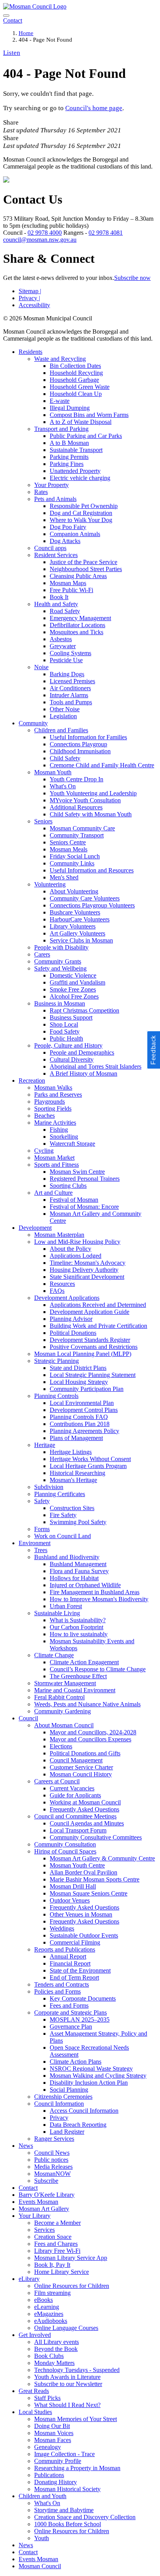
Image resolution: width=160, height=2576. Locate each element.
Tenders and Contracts (62, 1984)
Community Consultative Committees (96, 1837)
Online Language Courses (66, 2328)
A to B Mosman (69, 443)
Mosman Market (54, 1158)
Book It (59, 597)
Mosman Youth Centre (77, 1865)
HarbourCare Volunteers (80, 919)
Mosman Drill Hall (73, 1886)
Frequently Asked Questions (84, 1809)
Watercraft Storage (72, 1144)
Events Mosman (38, 2202)
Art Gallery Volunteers (77, 933)
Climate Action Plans (76, 2062)
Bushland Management (78, 1564)
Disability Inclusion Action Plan (89, 2083)
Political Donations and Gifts (85, 1753)
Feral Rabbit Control (59, 1697)
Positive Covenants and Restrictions (94, 1347)
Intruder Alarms (69, 695)
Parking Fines (67, 464)
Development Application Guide (90, 1312)
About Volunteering (74, 891)
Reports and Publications (65, 1949)
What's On (63, 786)
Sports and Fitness (57, 1165)
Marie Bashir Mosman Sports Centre (95, 1879)
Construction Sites (72, 1508)
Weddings (62, 1928)
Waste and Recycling (60, 359)
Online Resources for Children (72, 2286)
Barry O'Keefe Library (47, 2195)
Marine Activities (55, 1123)
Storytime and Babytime (64, 2510)
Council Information (59, 2104)
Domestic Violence (73, 975)
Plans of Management (76, 1438)
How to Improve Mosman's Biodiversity (99, 1599)
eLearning (47, 2307)
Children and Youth (43, 2496)
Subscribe (46, 2181)
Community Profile (58, 2461)
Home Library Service (62, 2272)
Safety (42, 1501)
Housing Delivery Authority (84, 1270)
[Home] (35, 6)
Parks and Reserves (58, 1095)
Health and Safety (56, 604)
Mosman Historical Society (67, 2489)
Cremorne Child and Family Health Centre (102, 765)
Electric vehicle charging (80, 478)
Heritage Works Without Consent (90, 1459)
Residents (30, 352)
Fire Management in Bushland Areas (95, 1592)
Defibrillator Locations (77, 625)
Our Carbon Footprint (77, 1627)
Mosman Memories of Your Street (76, 2419)
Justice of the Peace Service (83, 562)
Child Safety (65, 758)
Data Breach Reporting (78, 2125)
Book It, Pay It (52, 2265)
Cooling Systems (70, 653)
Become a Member (57, 2223)
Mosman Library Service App (71, 2258)
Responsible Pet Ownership (84, 506)
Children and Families (61, 730)
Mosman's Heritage (73, 1480)
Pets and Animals (55, 499)
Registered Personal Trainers (85, 1179)
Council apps (50, 548)
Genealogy (48, 2447)
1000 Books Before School (68, 2524)
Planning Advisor (71, 1319)
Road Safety (65, 611)
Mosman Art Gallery (44, 2209)
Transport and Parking (61, 429)
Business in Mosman (60, 1003)
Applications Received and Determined (98, 1305)
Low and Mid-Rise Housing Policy (77, 1242)
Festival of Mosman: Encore (84, 1207)
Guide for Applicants (75, 1795)
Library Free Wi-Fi (57, 2251)
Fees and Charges (56, 2244)
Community (33, 723)
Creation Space (53, 2237)
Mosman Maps (68, 583)
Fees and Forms (69, 2005)
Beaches (44, 1116)
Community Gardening (63, 1711)
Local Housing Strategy (79, 1382)
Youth (42, 2538)
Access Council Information (84, 2111)
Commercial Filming (75, 1942)
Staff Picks (47, 2398)
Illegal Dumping (70, 408)
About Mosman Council (64, 1725)
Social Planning (69, 2090)
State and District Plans (78, 1368)
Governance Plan (71, 2027)
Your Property (51, 485)
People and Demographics (82, 1052)
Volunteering (50, 884)
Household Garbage (74, 380)
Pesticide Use (66, 660)
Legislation (63, 716)
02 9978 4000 (45, 233)
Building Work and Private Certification (98, 1326)
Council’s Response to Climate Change (98, 1669)
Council (28, 1718)
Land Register (67, 2132)
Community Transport (77, 835)
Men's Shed (64, 877)
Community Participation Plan (87, 1389)
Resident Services (56, 555)
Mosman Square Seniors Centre (89, 1893)
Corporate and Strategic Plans (70, 2012)
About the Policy (70, 1249)
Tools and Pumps (71, 702)
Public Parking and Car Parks (86, 436)
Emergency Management (80, 618)
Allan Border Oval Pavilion (83, 1872)
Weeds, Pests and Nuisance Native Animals (87, 1704)
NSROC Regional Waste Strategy (91, 2069)
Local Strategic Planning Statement (93, 1375)
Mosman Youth (53, 772)
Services (44, 2230)
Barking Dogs (67, 674)
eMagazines (49, 2314)
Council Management (76, 1760)
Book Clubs (49, 2356)
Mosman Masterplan (59, 1235)
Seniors (43, 821)
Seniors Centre (68, 842)
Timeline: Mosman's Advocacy (88, 1263)
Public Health (66, 1038)
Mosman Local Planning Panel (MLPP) (83, 1354)
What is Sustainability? (78, 1620)
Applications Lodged (76, 1256)
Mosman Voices (54, 2433)
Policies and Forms (57, 1991)
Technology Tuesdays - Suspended (77, 2370)
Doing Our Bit (52, 2426)
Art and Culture (53, 1193)
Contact (28, 2188)
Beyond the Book (56, 2349)
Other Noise (65, 709)
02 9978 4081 (106, 233)
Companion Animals (75, 534)
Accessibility (34, 305)
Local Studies (35, 2412)
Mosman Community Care (82, 828)
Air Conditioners (70, 688)
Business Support (71, 1017)
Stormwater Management (65, 1683)
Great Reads (34, 2391)
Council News (52, 2153)
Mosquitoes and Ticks (77, 632)
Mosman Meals (69, 849)
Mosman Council (40, 2566)
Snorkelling (64, 1137)
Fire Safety (63, 1515)
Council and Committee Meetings (75, 1816)
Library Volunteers (73, 926)
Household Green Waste (80, 387)
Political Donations (73, 1333)
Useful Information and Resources (92, 870)
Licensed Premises (72, 681)
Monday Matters (54, 2363)
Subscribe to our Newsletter (68, 2384)
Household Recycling (76, 373)
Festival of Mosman (74, 1200)
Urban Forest (66, 1606)
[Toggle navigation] (6, 16)
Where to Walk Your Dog (81, 520)
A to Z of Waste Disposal (81, 422)
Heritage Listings (71, 1452)
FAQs (57, 1291)
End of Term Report (74, 1977)
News (26, 2146)
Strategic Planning (57, 1361)
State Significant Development (87, 1277)
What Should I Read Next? (67, 2405)
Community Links (72, 863)
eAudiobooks (51, 2321)
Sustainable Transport (76, 450)
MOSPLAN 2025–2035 (80, 2019)
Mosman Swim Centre (77, 1172)
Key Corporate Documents (83, 1998)
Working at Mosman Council (85, 1802)
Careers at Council (57, 1781)
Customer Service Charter (81, 1767)
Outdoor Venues (70, 1900)
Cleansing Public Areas (78, 576)
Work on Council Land (63, 1536)
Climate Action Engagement (84, 1662)
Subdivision (49, 1487)
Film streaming (52, 2293)
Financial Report (70, 1963)
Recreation (32, 1081)
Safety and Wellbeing (60, 968)
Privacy (29, 298)
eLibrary (29, 2279)
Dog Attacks (65, 541)
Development (35, 1228)
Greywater (63, 646)
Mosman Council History (81, 1774)
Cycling (44, 1151)
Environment (35, 1543)
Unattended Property (75, 471)
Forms (42, 1529)
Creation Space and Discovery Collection (85, 2517)
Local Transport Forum (78, 1830)
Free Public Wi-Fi (71, 590)
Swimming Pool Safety (78, 1522)
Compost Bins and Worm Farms (89, 415)
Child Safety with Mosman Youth (91, 814)
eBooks (43, 2300)
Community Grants (58, 961)
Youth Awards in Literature (67, 2377)
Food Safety (65, 1031)
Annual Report (68, 1956)
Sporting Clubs (68, 1186)
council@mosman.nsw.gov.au (40, 240)
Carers (42, 954)
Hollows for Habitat (74, 1578)
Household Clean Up (76, 394)
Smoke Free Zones (73, 989)
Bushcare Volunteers (75, 912)
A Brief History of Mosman (83, 1073)
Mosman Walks (53, 1088)
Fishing (59, 1130)
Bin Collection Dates (75, 366)
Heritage (45, 1445)
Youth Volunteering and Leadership (93, 793)
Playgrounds (50, 1102)
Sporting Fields (53, 1109)
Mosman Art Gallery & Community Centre (102, 1858)
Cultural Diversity (72, 1059)
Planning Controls (56, 1396)
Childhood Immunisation (80, 751)
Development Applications (67, 1298)
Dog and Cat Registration (81, 513)
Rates (41, 492)
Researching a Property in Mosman (77, 2468)
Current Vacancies (72, 1788)
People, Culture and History (68, 1045)
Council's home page (94, 108)
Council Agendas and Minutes (87, 1823)
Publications (49, 2475)
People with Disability (61, 947)
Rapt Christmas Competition (84, 1010)
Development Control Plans (84, 1410)
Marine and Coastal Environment (75, 1690)
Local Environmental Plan (82, 1403)
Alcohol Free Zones (74, 996)
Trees (41, 1550)
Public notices (51, 2160)
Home (26, 33)
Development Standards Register (90, 1340)
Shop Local (64, 1024)
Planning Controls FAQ (79, 1417)
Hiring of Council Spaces (65, 1851)
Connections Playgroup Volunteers (92, 905)
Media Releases (53, 2167)
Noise (41, 667)
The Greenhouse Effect (78, 1676)
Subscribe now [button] (132, 278)
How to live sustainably (79, 1634)
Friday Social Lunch (75, 856)
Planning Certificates (60, 1494)
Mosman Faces (53, 2440)
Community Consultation (65, 1844)
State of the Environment (80, 1970)
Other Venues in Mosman (81, 1914)
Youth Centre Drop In (77, 779)
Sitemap (30, 291)
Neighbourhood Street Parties (86, 569)
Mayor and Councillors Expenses (90, 1739)
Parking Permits (69, 457)
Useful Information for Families (88, 737)
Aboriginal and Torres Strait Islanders (96, 1066)
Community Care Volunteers (85, 898)
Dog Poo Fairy (68, 527)
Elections (61, 1746)
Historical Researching (77, 1473)
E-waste (60, 401)
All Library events (57, 2342)
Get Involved (35, 2335)
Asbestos (61, 639)
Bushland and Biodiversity (67, 1557)
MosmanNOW (52, 2174)
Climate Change (54, 1655)
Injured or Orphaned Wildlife (85, 1585)
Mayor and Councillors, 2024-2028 (93, 1732)
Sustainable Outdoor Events (84, 1935)
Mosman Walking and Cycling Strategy (98, 2076)
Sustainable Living (57, 1613)
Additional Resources (76, 807)
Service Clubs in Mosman (81, 940)
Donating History (56, 2482)
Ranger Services (54, 2139)
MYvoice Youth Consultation (85, 800)
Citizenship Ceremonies (63, 2097)
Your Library (35, 2216)
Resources (62, 1284)
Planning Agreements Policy (84, 1431)
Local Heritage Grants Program (88, 1466)
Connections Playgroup (78, 744)
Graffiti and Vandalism (77, 982)
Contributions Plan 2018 (80, 1424)
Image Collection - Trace (64, 2454)
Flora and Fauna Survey (79, 1571)
